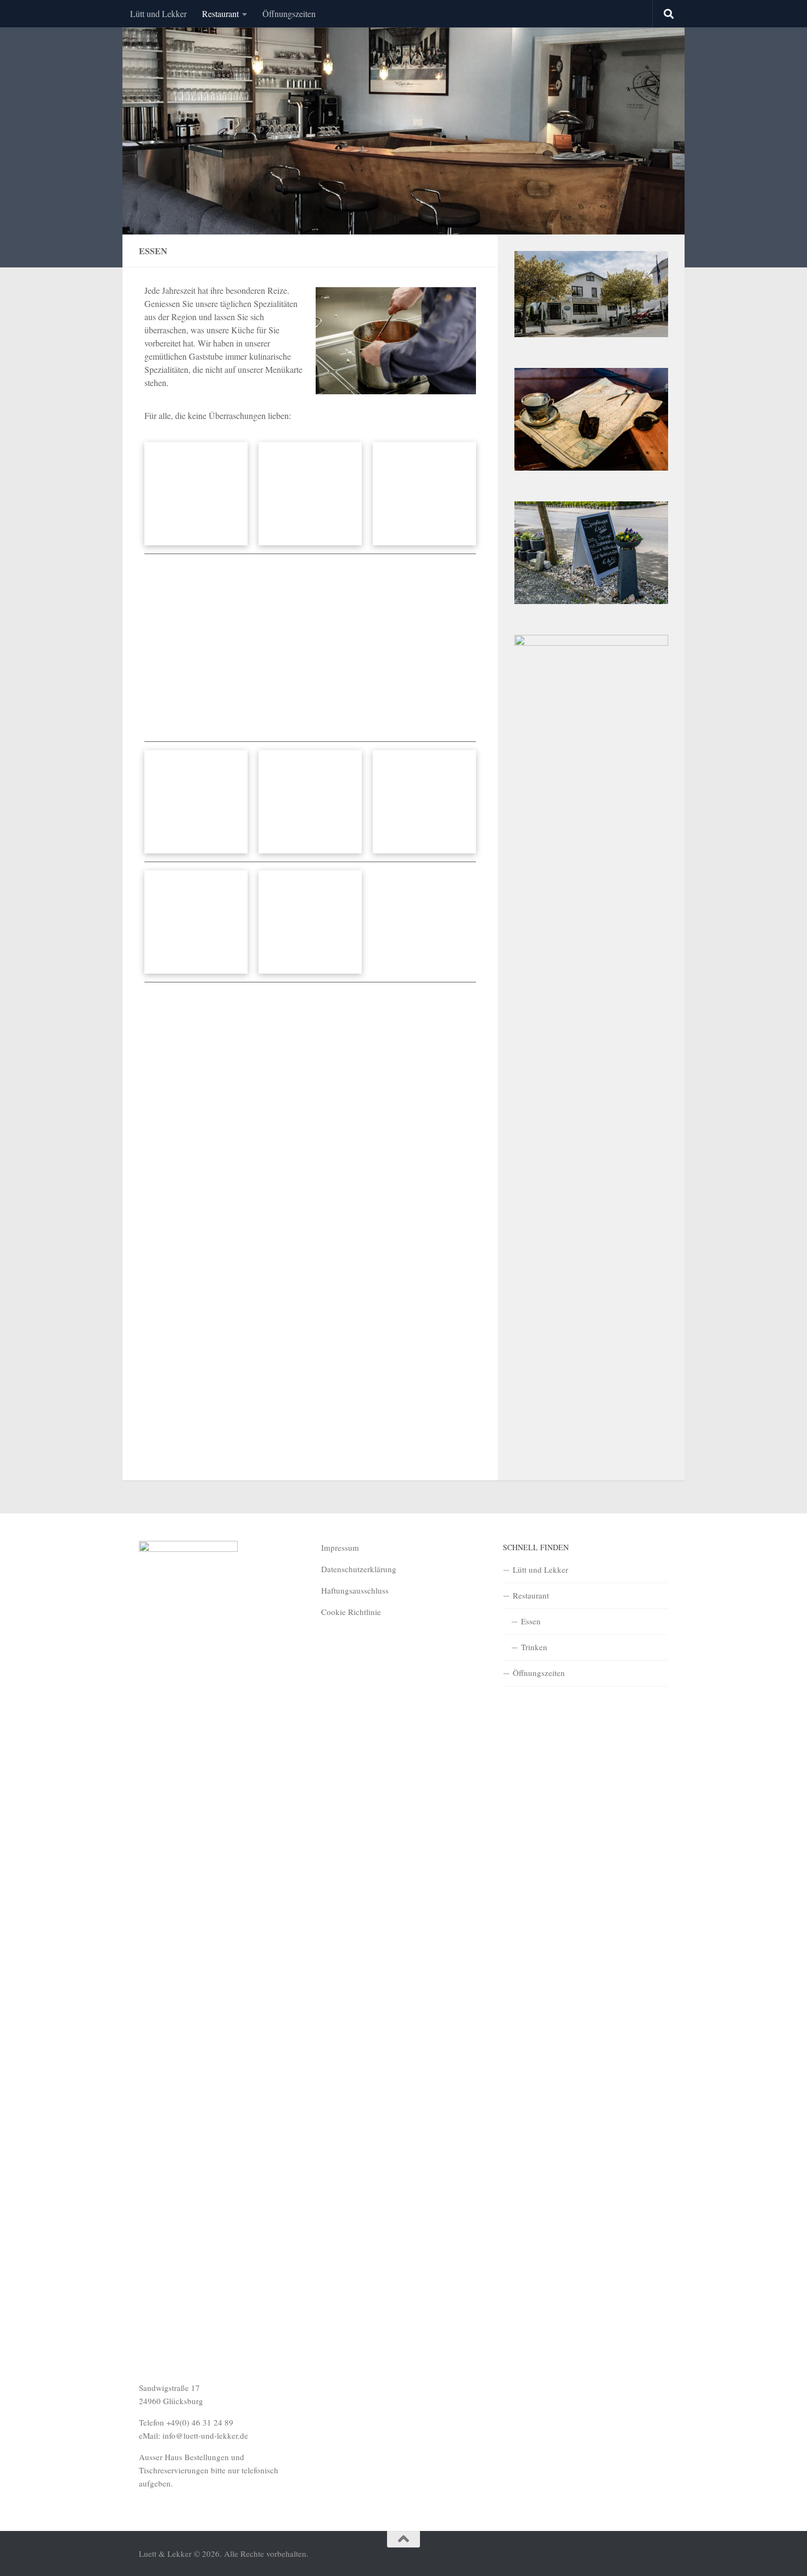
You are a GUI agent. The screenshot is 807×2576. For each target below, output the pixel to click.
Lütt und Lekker (158, 13)
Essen (531, 1621)
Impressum (340, 1547)
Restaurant (220, 13)
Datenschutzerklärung (359, 1569)
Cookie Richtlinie (351, 1612)
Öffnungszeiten (289, 13)
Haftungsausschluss (355, 1590)
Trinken (534, 1647)
